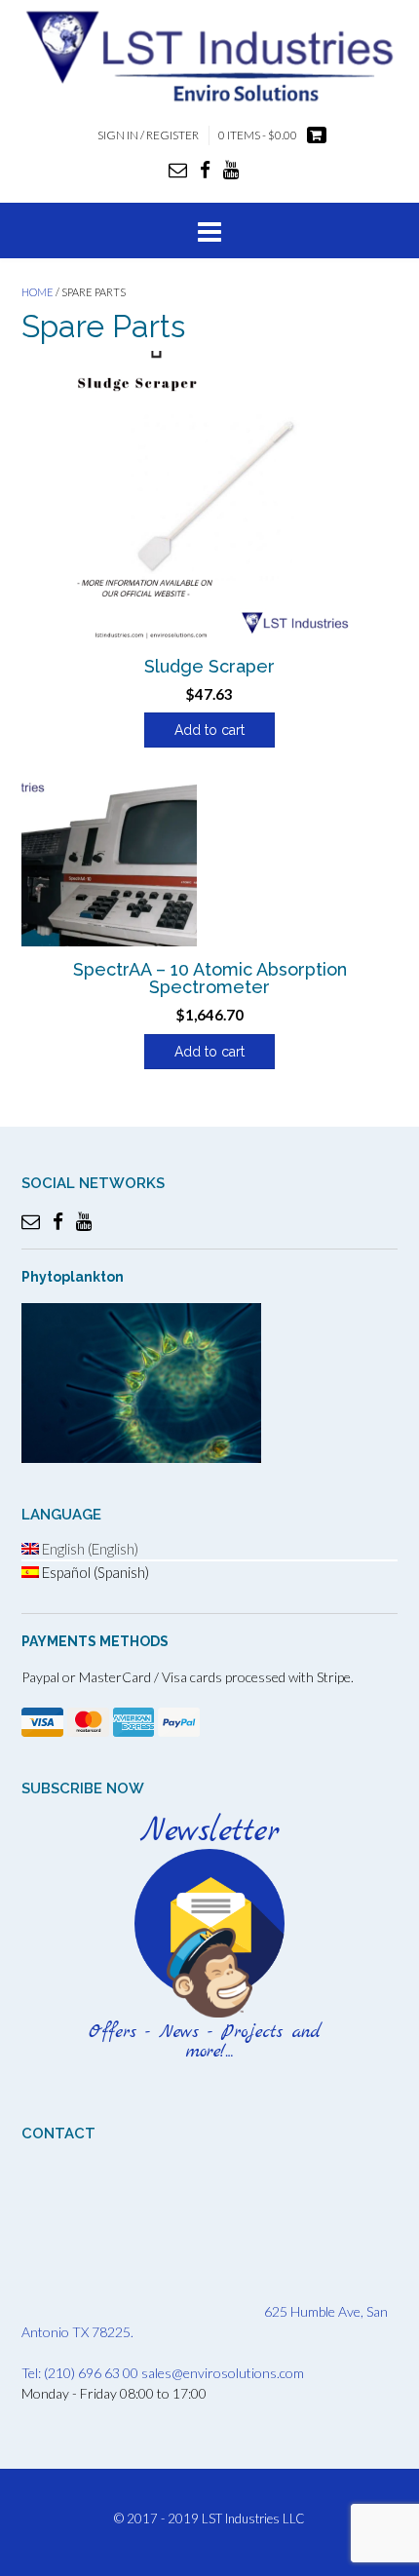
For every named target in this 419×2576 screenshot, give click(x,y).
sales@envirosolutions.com (223, 2373)
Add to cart (209, 730)
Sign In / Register (148, 135)
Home (38, 292)
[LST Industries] (209, 55)
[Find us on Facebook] (205, 169)
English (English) (89, 1549)
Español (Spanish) (94, 1572)
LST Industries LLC (253, 2518)
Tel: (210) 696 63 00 (80, 2373)
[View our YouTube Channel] (231, 169)
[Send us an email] (178, 169)
